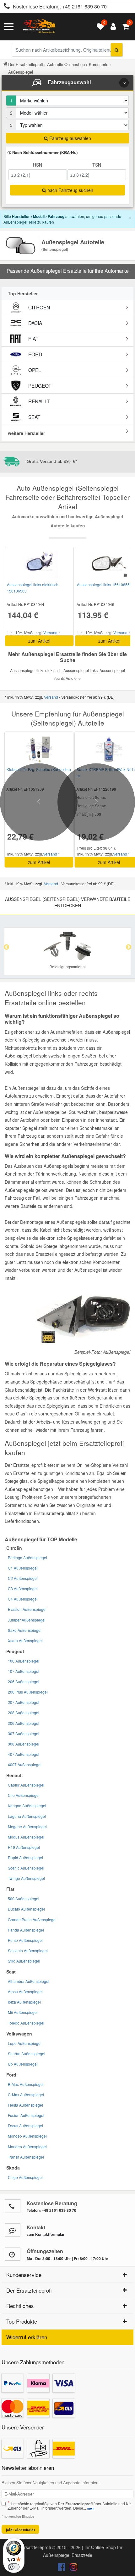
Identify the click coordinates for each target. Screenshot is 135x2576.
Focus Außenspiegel (25, 2126)
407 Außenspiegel (24, 1754)
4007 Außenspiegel (25, 1764)
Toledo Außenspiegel (26, 2023)
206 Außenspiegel (24, 1681)
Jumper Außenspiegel (27, 1620)
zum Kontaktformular (46, 2234)
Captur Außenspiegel (26, 1785)
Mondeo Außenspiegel (27, 2136)
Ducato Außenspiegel (26, 1909)
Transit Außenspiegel (26, 2157)
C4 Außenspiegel (23, 1599)
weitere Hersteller (26, 433)
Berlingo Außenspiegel (27, 1557)
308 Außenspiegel (24, 1744)
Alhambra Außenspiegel (29, 1981)
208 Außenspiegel (24, 1712)
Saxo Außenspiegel (25, 1630)
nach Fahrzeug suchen (70, 190)
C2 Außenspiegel (23, 1578)
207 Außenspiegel (24, 1702)
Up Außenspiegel (23, 2064)
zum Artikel (39, 641)
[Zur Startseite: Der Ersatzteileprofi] (39, 27)
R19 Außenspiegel (24, 1847)
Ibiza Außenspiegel (24, 2002)
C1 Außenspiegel (23, 1568)
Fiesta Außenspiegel (25, 2105)
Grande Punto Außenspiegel (32, 1919)
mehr (91, 2508)
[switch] (14, 2567)
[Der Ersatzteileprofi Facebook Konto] (62, 2568)
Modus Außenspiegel (26, 1837)
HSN (38, 165)
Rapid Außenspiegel (25, 1857)
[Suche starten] (117, 50)
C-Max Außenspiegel (26, 2095)
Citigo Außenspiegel (25, 2177)
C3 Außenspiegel (23, 1588)
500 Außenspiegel (24, 1898)
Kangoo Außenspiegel (27, 1805)
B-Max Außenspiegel (26, 2084)
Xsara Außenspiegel (25, 1640)
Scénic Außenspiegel (26, 1868)
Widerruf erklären (27, 2337)
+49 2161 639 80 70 (84, 6)
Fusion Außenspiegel (26, 2115)
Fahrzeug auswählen (70, 138)
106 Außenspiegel (24, 1661)
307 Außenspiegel (24, 1733)
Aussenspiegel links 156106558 (104, 585)
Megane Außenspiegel (27, 1826)
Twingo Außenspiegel (26, 1878)
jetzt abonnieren (20, 2529)
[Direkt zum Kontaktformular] (13, 2230)
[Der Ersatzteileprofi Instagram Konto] (72, 2568)
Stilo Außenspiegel (24, 1961)
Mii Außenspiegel (23, 2012)
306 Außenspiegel (24, 1723)
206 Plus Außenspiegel (28, 1692)
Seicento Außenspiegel (28, 1950)
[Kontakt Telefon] (13, 2206)
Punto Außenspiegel (25, 1940)
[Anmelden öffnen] (112, 27)
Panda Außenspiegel (26, 1930)
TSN (97, 165)
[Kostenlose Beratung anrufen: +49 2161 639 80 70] (5, 7)
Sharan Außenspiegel (27, 2054)
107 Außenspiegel (24, 1671)
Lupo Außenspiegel (25, 2043)
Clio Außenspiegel (24, 1795)
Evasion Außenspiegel (27, 1609)
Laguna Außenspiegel (27, 1816)
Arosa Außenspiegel (25, 1991)
